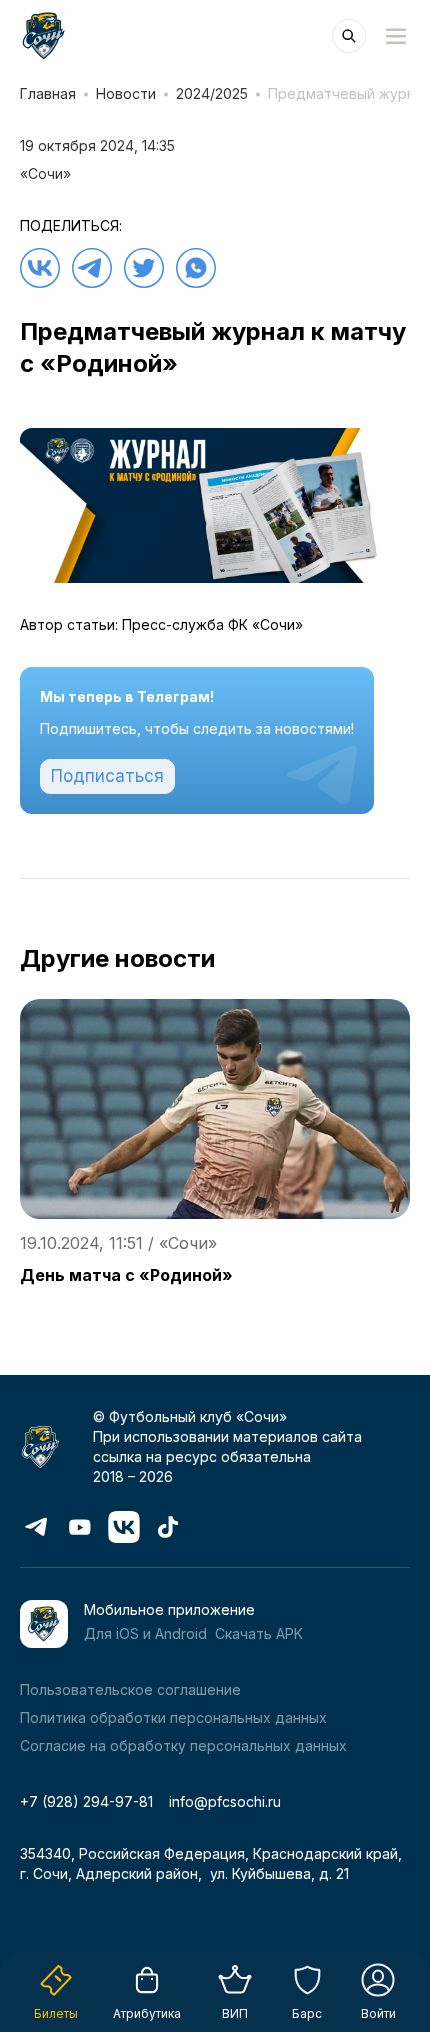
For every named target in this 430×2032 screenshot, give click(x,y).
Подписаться (107, 776)
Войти (378, 2013)
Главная (48, 93)
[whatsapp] (196, 268)
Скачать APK (259, 1633)
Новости (126, 93)
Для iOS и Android (145, 1633)
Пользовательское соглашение (130, 1689)
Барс (307, 2013)
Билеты (56, 2013)
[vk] (40, 268)
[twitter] (144, 268)
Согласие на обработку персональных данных (183, 1745)
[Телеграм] (92, 268)
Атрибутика (147, 2013)
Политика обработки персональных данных (173, 1717)
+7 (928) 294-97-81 (86, 1801)
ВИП (235, 2013)
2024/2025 (212, 93)
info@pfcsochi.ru (225, 1801)
